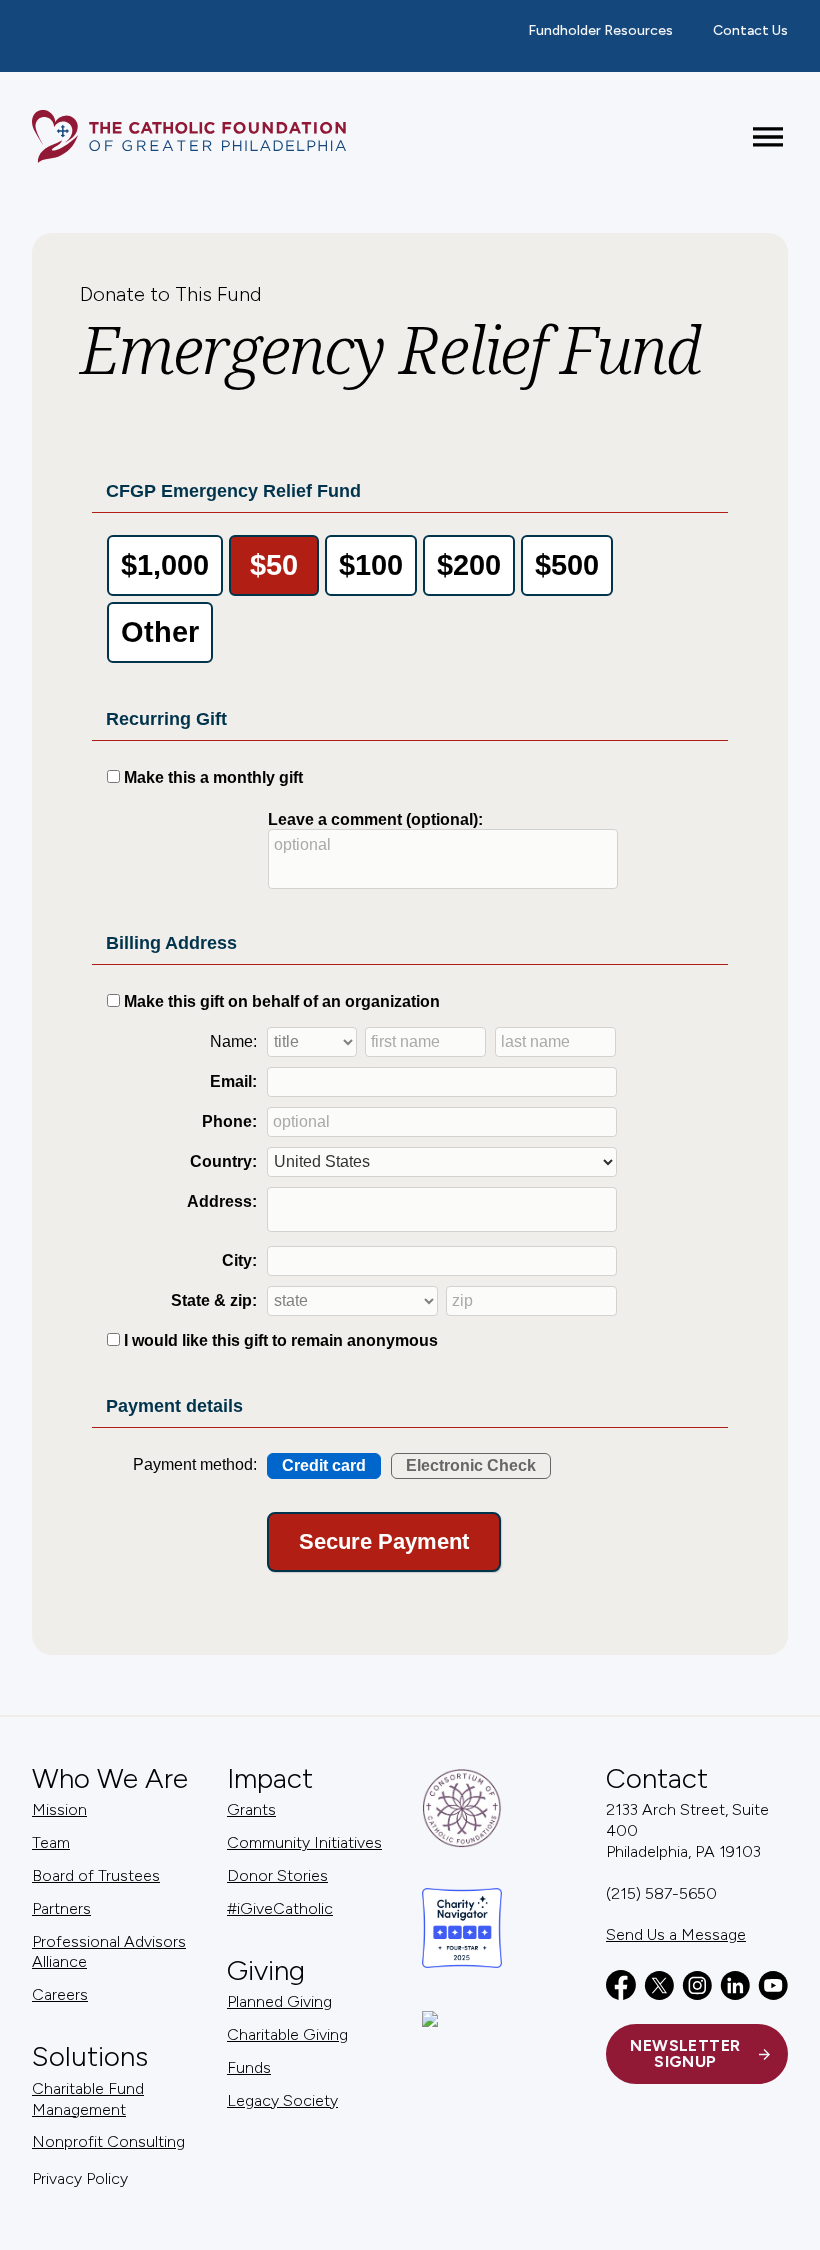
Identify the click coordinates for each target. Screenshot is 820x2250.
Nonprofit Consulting (108, 2141)
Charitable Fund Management (88, 2099)
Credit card (324, 1465)
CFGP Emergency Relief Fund (233, 491)
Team (51, 1842)
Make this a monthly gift (213, 777)
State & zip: (214, 1300)
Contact (657, 1778)
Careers (60, 1994)
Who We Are (110, 1778)
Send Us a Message (676, 1934)
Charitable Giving (287, 2034)
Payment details (174, 1406)
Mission (59, 1809)
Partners (61, 1908)
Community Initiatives (304, 1842)
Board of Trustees (96, 1875)
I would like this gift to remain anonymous (281, 1340)
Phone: (229, 1121)
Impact (270, 1778)
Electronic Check (471, 1465)
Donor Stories (277, 1875)
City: (239, 1260)
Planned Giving (279, 2001)
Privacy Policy (80, 2178)
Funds (249, 2067)
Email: (233, 1081)
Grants (251, 1809)
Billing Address (171, 943)
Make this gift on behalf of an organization (282, 1001)
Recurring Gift (166, 719)
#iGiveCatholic (280, 1908)
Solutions (90, 2056)
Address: (222, 1201)
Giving (266, 1970)
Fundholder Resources (600, 30)
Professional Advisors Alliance (109, 1952)
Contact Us (750, 30)
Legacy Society (282, 2100)
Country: (223, 1161)
